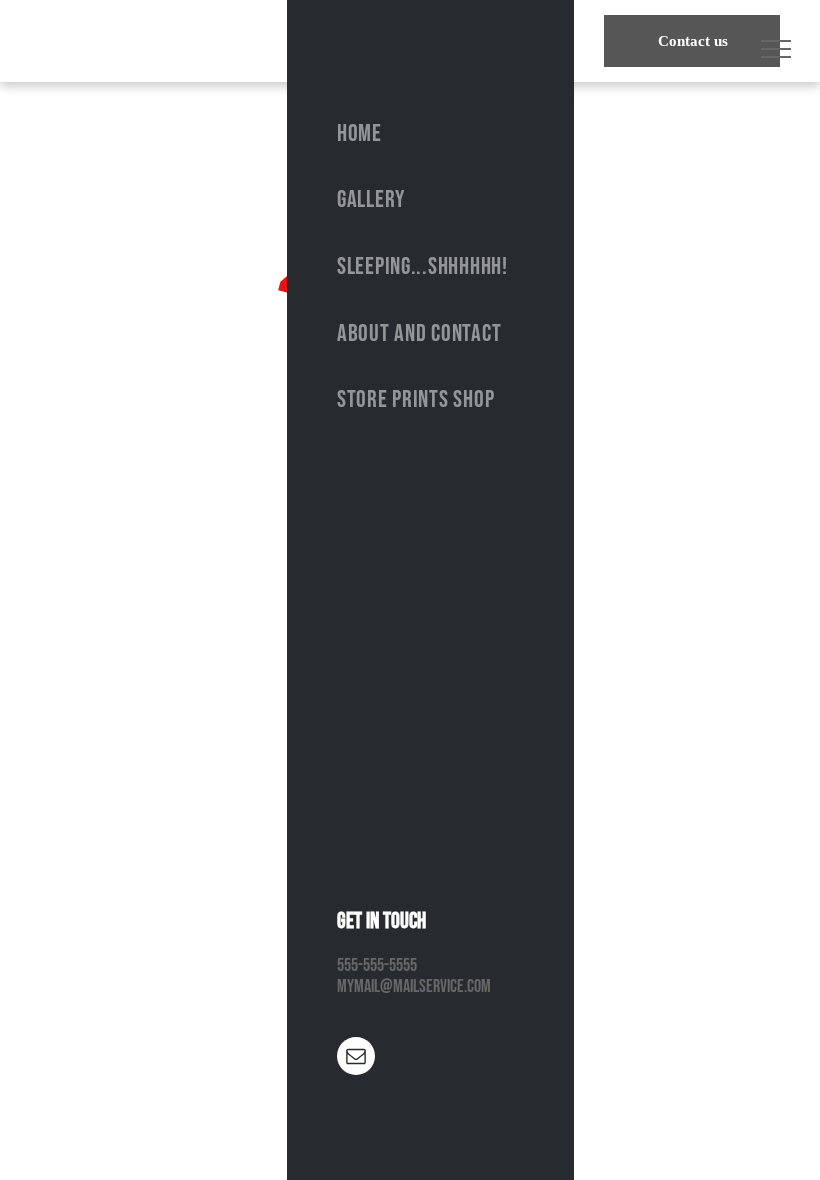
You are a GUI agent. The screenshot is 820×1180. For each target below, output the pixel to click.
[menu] (776, 49)
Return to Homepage (410, 508)
